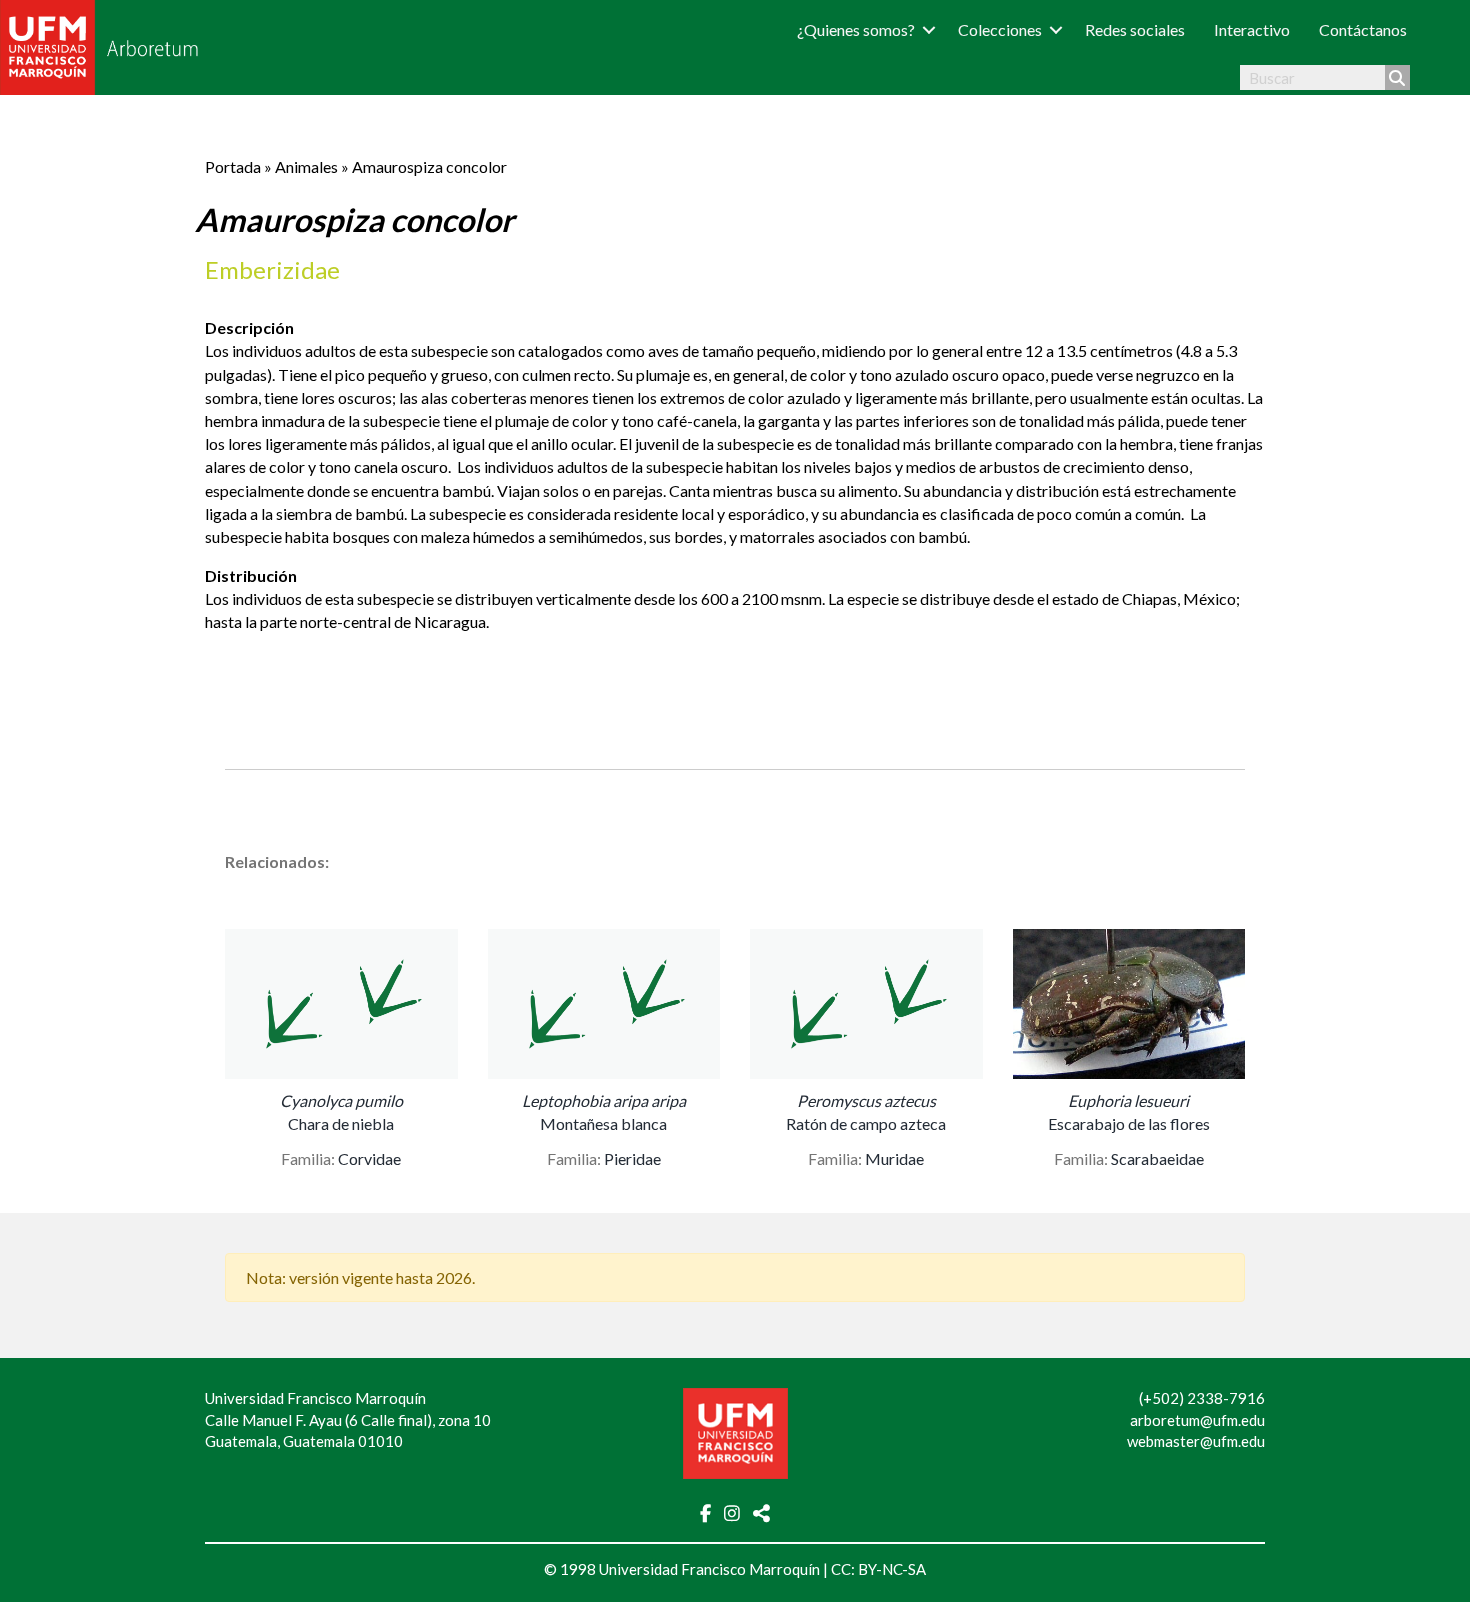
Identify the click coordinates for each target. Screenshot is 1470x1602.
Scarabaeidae (1157, 1158)
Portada (233, 166)
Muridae (894, 1158)
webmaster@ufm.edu (1196, 1441)
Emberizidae (272, 269)
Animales (306, 166)
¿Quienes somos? (856, 29)
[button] (929, 29)
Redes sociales (1135, 29)
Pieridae (632, 1158)
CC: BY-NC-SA (878, 1569)
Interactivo (1252, 29)
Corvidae (369, 1158)
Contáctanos (1363, 29)
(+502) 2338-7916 (1202, 1398)
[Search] (1397, 77)
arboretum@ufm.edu (1197, 1420)
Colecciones (1000, 29)
